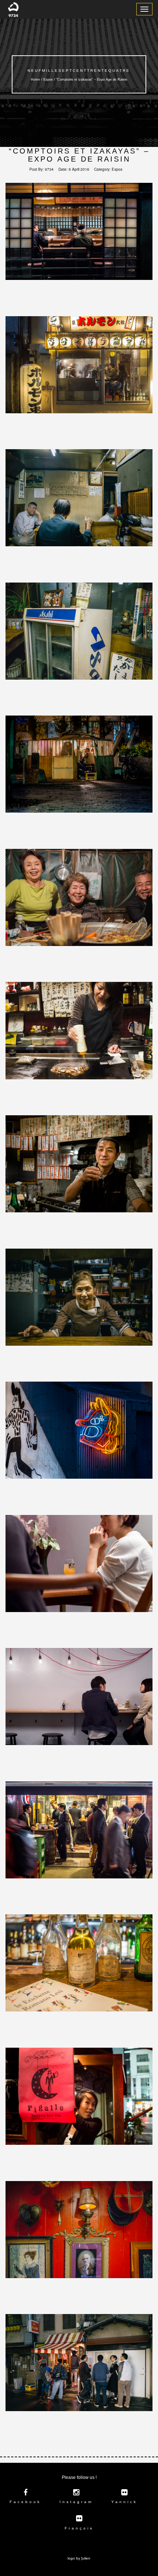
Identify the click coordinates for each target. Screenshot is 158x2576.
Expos (117, 169)
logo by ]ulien (79, 2558)
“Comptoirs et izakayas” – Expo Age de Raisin (79, 155)
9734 (49, 169)
